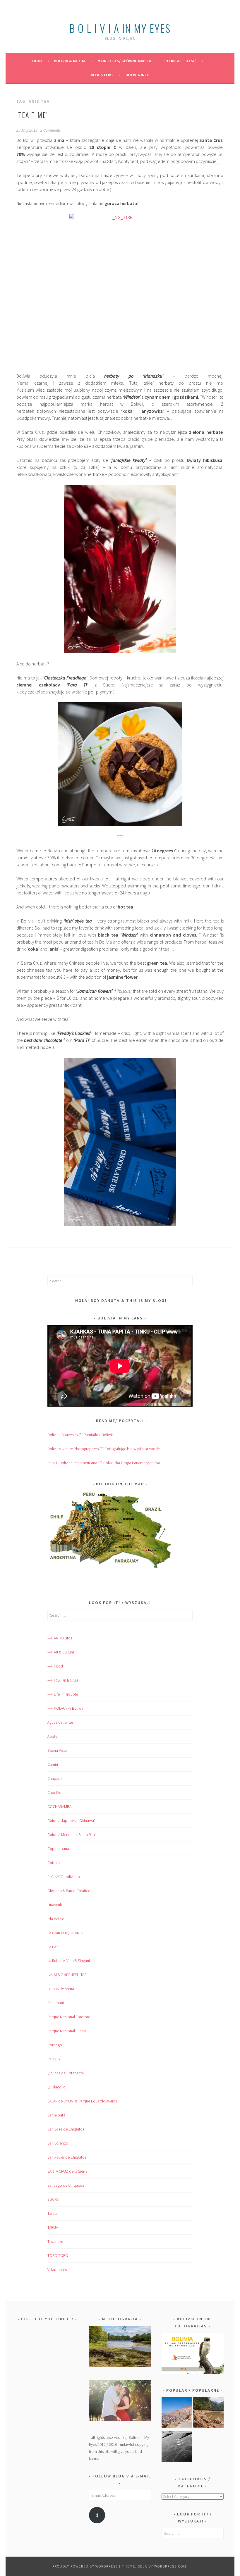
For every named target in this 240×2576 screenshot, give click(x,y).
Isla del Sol (56, 1919)
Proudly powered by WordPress (85, 2566)
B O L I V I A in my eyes (120, 28)
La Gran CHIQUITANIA (65, 1933)
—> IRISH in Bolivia (63, 1680)
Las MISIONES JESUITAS (67, 1975)
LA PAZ (53, 1947)
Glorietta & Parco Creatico (69, 1891)
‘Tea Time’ (32, 115)
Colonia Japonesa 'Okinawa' (71, 1820)
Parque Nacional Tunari (67, 2031)
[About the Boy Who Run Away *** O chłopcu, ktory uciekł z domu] (177, 2414)
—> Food (55, 1666)
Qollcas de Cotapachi (66, 2073)
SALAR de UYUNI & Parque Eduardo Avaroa (83, 2101)
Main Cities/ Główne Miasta (124, 61)
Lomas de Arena (61, 1989)
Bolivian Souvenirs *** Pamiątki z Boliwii (80, 1435)
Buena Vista (57, 1750)
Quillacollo (56, 2087)
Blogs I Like (102, 75)
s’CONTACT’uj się (180, 61)
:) (97, 2515)
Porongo (55, 2045)
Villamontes (57, 2269)
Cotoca (54, 1863)
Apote (52, 1736)
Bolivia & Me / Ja (70, 61)
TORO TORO (58, 2255)
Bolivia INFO (138, 75)
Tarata (53, 2213)
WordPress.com (170, 2566)
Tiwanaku (55, 2241)
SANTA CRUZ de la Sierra (67, 2171)
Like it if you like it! (47, 2319)
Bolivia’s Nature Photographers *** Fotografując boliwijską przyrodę (104, 1449)
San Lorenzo (58, 2143)
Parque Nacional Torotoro (69, 2017)
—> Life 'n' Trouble (63, 1694)
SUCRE (53, 2199)
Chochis (54, 1792)
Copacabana (58, 1849)
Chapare (54, 1778)
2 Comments (51, 130)
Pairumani (56, 2003)
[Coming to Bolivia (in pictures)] (177, 2447)
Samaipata (56, 2115)
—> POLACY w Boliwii (65, 1708)
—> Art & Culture (61, 1652)
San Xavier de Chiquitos (67, 2157)
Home (37, 61)
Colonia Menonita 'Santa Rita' (72, 1835)
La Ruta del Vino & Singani (69, 1961)
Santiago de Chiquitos (66, 2185)
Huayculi (55, 1905)
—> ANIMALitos (60, 1638)
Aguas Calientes (60, 1722)
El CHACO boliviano (64, 1877)
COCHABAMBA (59, 1806)
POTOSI (54, 2059)
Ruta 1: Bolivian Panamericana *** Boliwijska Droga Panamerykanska (104, 1463)
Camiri (53, 1764)
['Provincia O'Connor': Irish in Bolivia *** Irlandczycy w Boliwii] (208, 2414)
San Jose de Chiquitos (66, 2129)
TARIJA (53, 2227)
